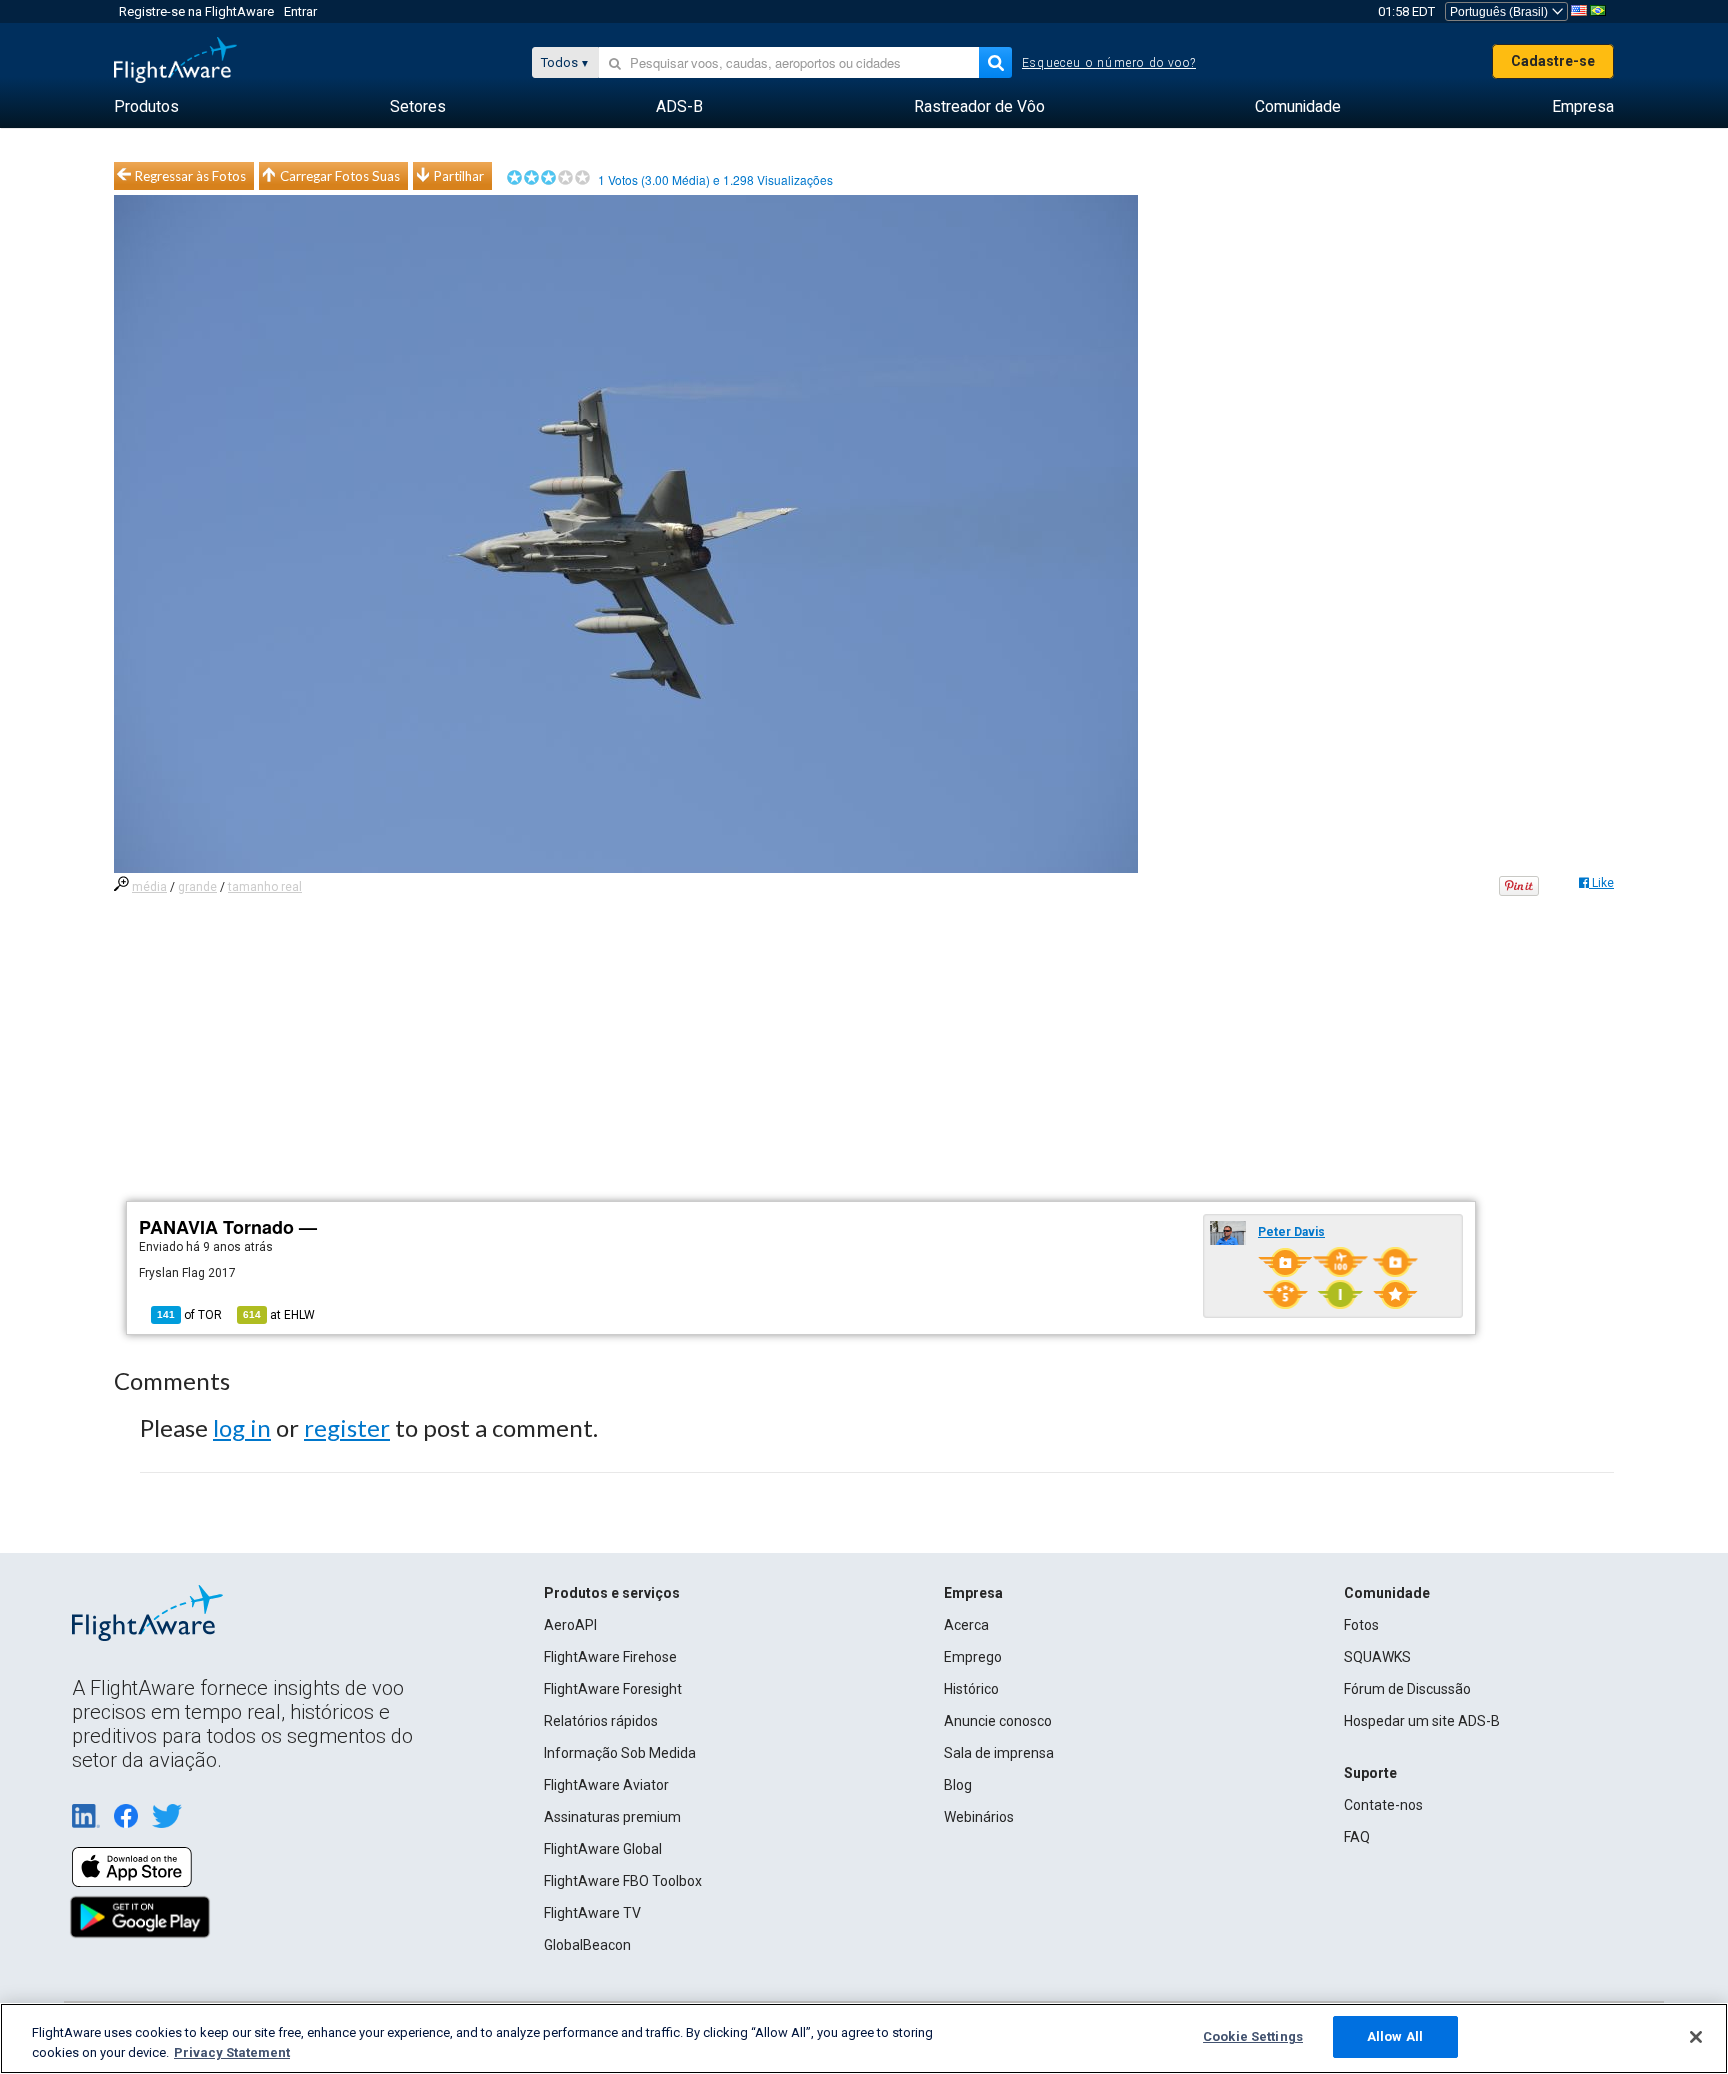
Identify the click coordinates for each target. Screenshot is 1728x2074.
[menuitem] (146, 107)
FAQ (1357, 1837)
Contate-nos (1383, 1805)
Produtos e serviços (612, 1593)
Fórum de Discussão (1407, 1689)
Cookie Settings (1253, 2036)
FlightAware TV (592, 1913)
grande (197, 887)
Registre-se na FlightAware (196, 11)
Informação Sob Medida (620, 1753)
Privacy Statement (232, 2052)
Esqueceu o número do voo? (1109, 63)
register (347, 1427)
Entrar (300, 11)
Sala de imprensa (999, 1753)
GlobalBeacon (587, 1945)
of (189, 1315)
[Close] (1696, 2037)
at (279, 1315)
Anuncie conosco (998, 1721)
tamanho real (265, 887)
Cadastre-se (1553, 61)
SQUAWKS (1377, 1657)
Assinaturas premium (612, 1817)
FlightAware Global (603, 1849)
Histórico (971, 1689)
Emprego (973, 1657)
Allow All (1395, 2036)
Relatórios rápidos (601, 1721)
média (149, 887)
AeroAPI (570, 1625)
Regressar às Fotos (190, 176)
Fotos (1361, 1625)
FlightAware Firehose (610, 1657)
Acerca (966, 1625)
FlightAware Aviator (606, 1785)
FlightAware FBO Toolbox (623, 1881)
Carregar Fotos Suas (340, 176)
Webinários (979, 1817)
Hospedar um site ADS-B (1422, 1721)
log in (242, 1427)
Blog (958, 1785)
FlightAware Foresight (613, 1689)
